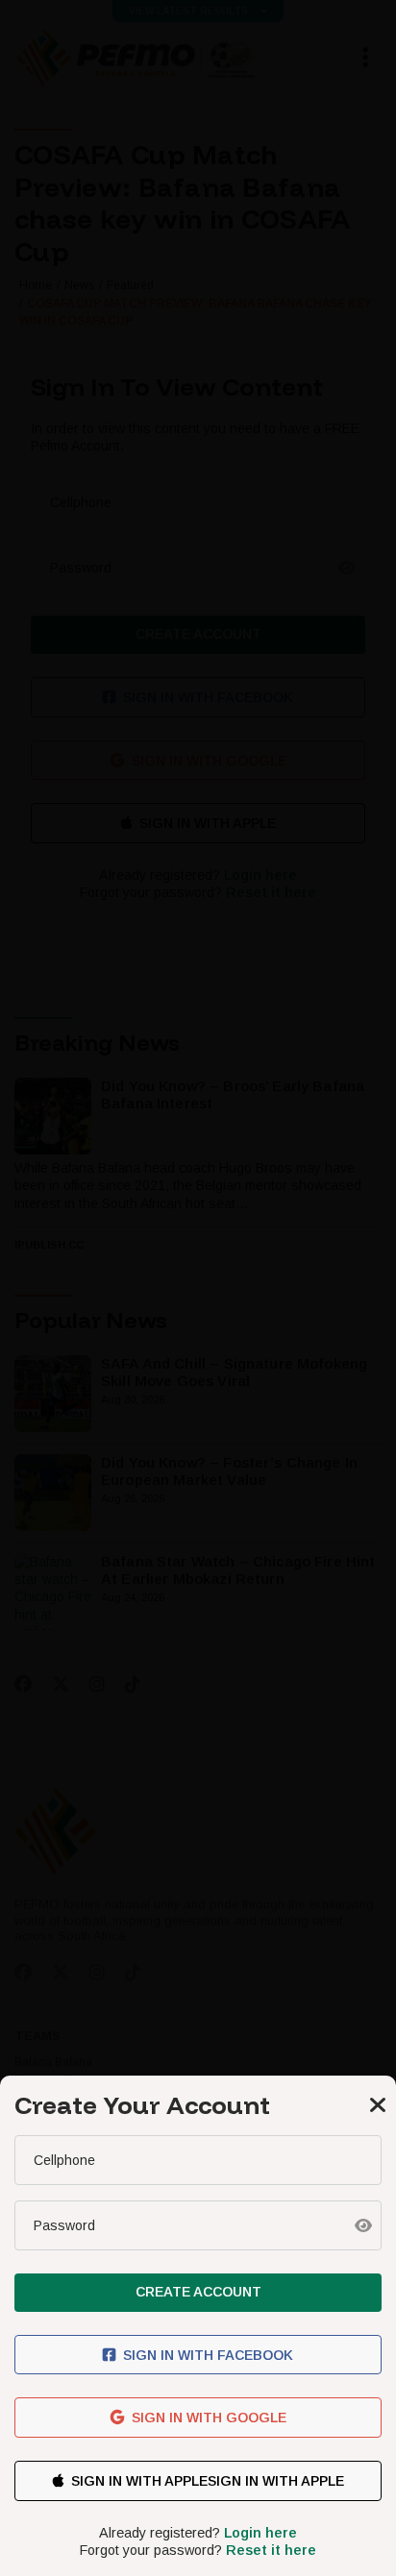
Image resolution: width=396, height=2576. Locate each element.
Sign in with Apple (139, 2481)
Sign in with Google (209, 2418)
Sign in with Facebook (208, 2355)
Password (64, 2225)
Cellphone (64, 2160)
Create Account (198, 2292)
